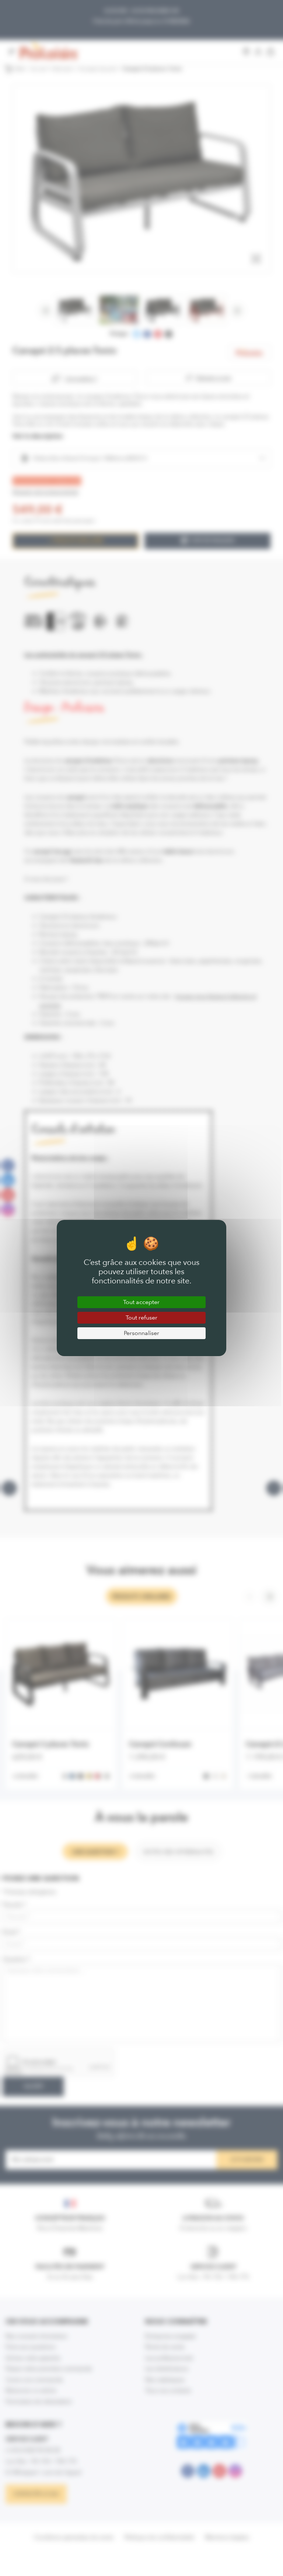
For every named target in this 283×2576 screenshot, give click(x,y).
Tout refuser (141, 1318)
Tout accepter (141, 1302)
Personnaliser (141, 1333)
